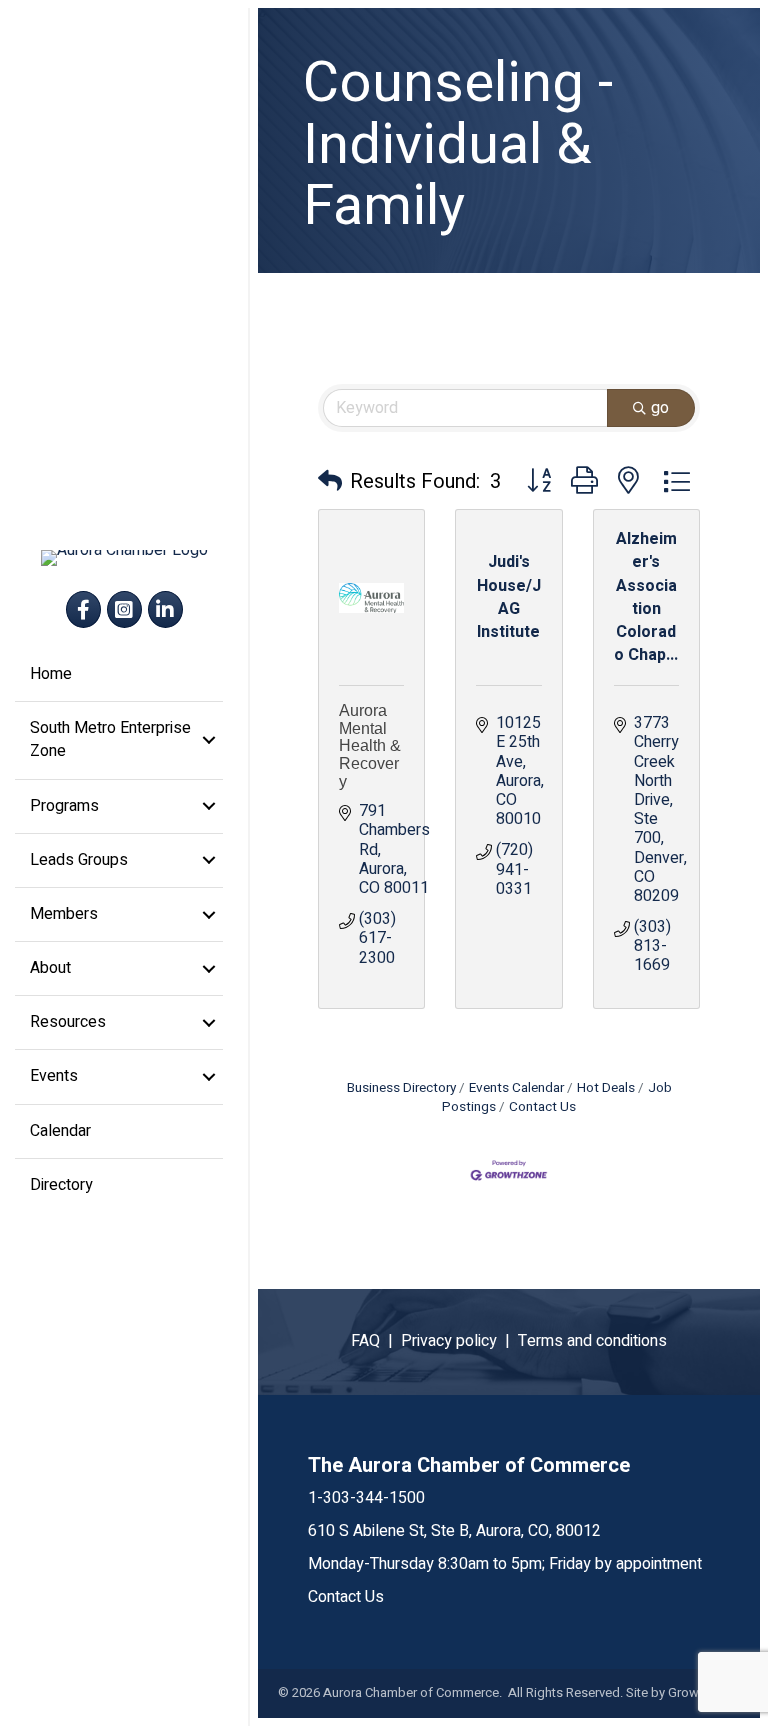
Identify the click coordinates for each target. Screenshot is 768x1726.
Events (54, 1076)
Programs (64, 806)
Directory (61, 1185)
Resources (68, 1022)
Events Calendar (516, 1088)
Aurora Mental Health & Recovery (370, 745)
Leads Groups (79, 860)
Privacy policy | (459, 1341)
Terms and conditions (592, 1341)
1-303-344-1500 (366, 1498)
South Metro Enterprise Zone (110, 739)
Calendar (60, 1131)
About (50, 968)
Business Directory (401, 1088)
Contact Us (542, 1107)
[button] (330, 482)
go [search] (660, 408)
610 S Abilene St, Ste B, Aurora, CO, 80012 (454, 1531)
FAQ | (376, 1341)
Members (64, 914)
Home (51, 674)
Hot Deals (606, 1088)
